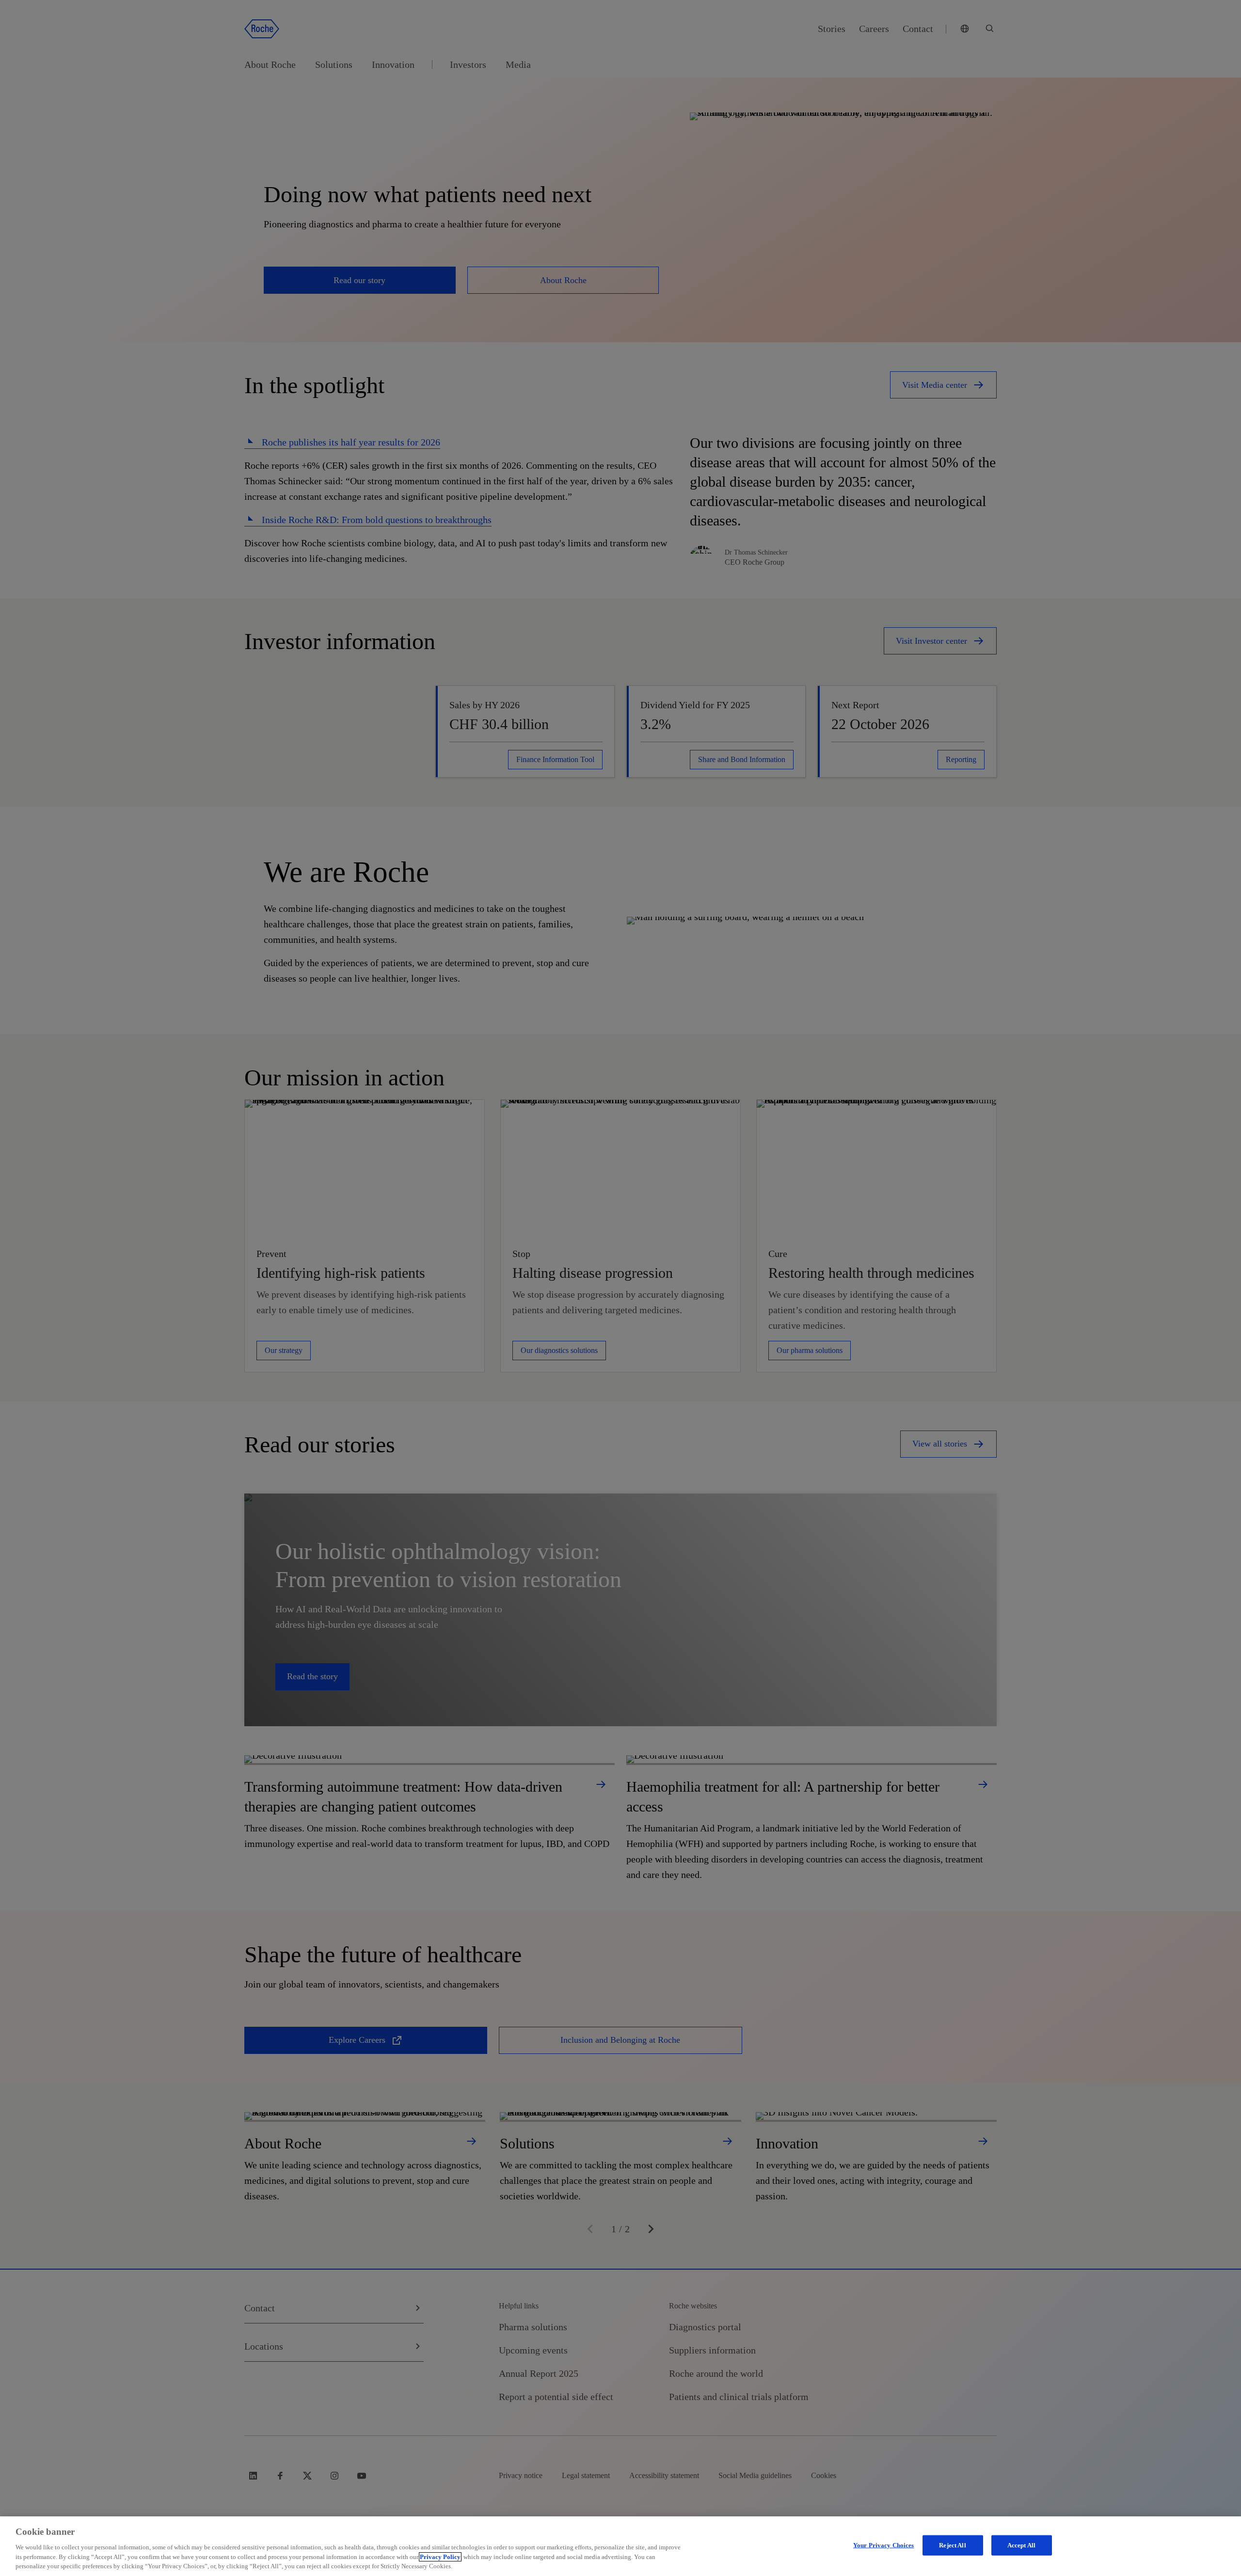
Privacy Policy (440, 2557)
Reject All (952, 2545)
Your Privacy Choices (884, 2545)
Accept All (1021, 2545)
